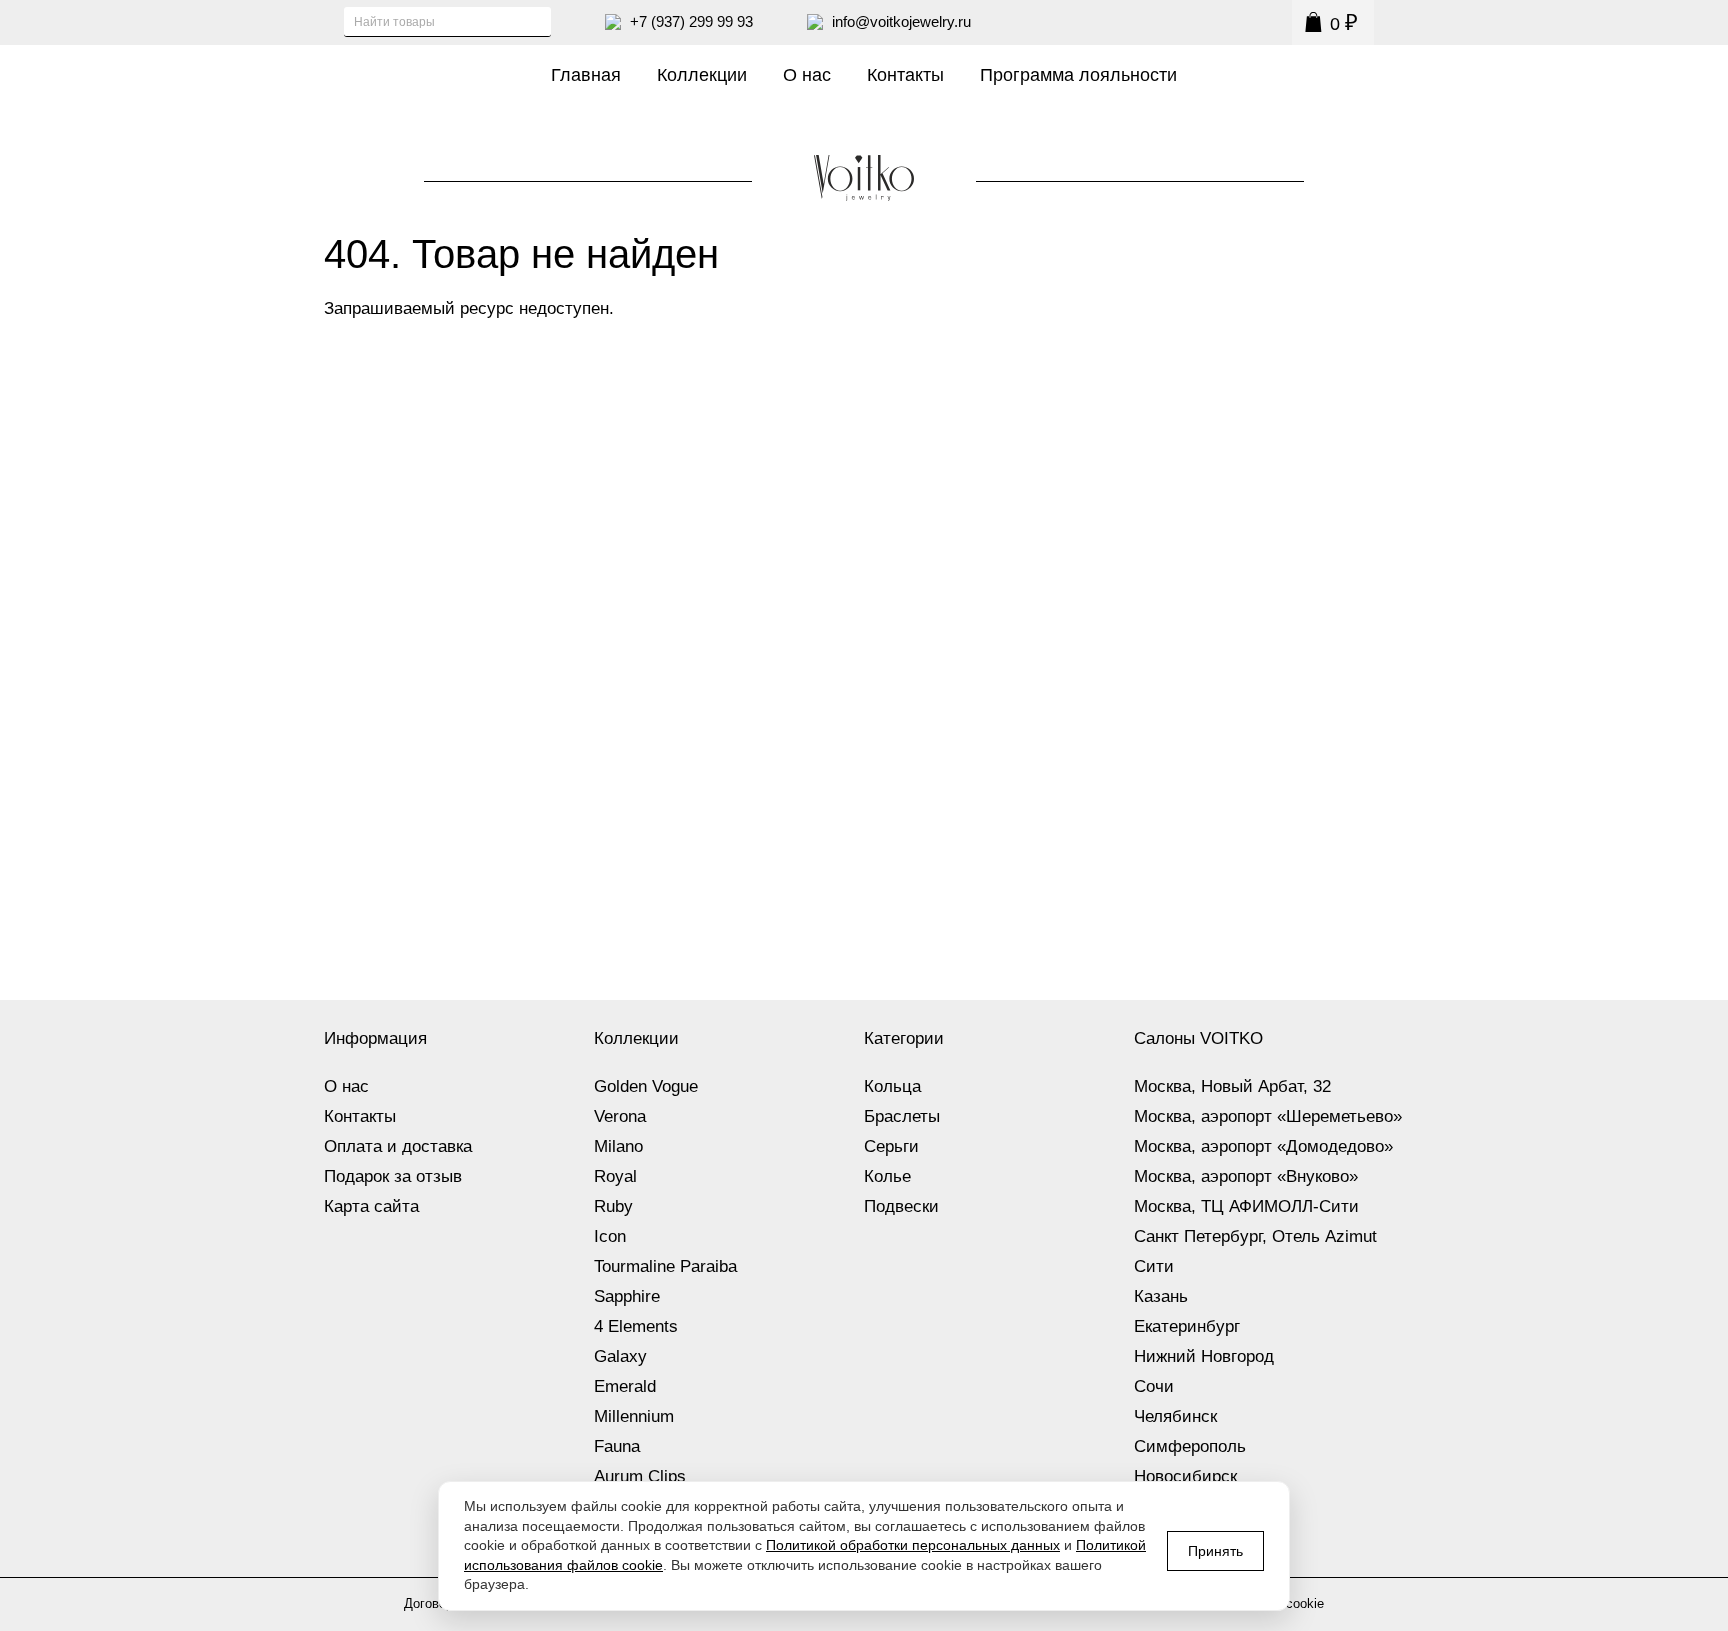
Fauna (617, 1446)
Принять (1215, 1551)
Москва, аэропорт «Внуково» (1246, 1176)
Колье (887, 1176)
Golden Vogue (646, 1086)
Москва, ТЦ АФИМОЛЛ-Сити (1246, 1206)
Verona (620, 1116)
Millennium (634, 1416)
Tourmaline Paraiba (665, 1266)
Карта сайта (371, 1206)
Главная (586, 75)
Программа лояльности (1078, 75)
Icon (610, 1236)
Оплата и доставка (398, 1146)
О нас (807, 75)
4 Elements (636, 1326)
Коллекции (702, 75)
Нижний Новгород (1204, 1356)
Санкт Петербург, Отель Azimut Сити (1255, 1251)
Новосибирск (1185, 1476)
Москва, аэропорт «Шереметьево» (1268, 1116)
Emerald (625, 1386)
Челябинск (1175, 1416)
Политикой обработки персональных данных (913, 1545)
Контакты (905, 75)
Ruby (613, 1206)
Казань (1161, 1296)
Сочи (1154, 1386)
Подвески (901, 1206)
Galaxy (620, 1356)
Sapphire (627, 1296)
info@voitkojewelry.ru (901, 21)
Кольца (892, 1086)
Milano (618, 1146)
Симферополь (1190, 1446)
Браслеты (902, 1116)
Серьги (891, 1146)
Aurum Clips (640, 1476)
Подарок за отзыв (393, 1176)
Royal (615, 1176)
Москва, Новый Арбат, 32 (1232, 1086)
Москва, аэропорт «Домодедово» (1263, 1146)
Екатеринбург (1187, 1326)
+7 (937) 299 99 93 (691, 21)
